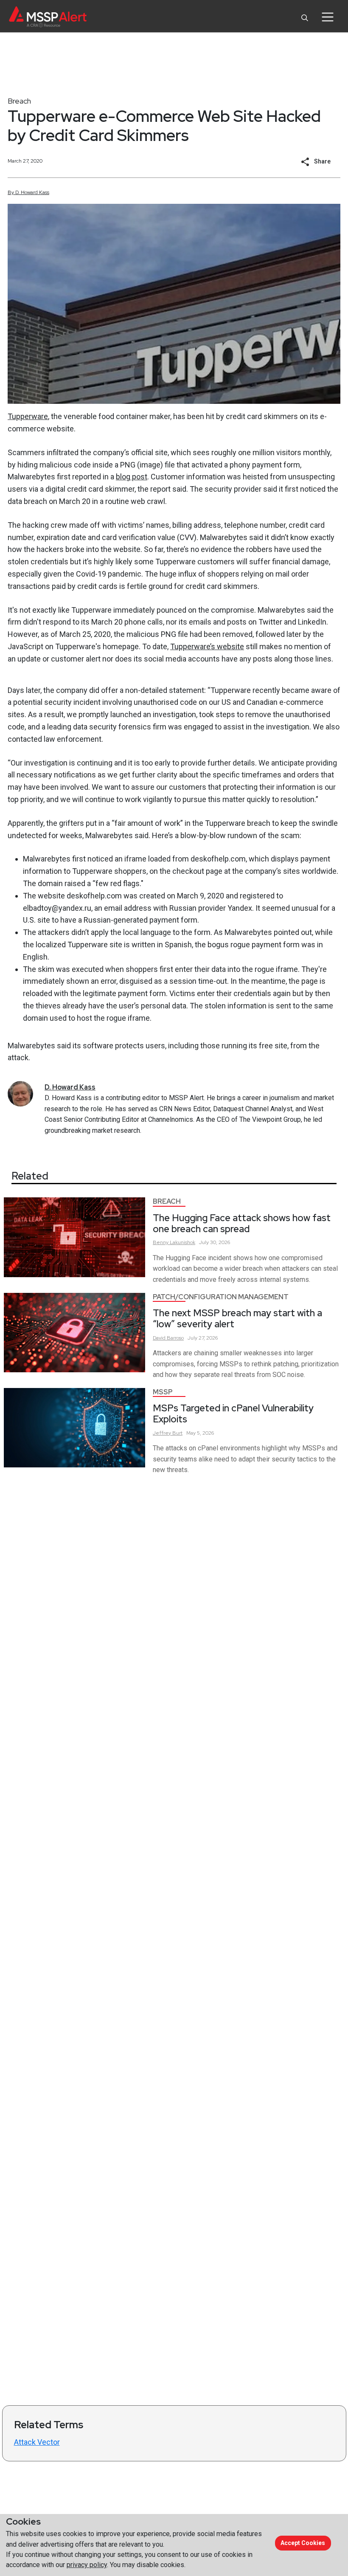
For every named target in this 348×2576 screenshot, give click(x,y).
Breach (19, 101)
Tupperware (28, 416)
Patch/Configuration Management (221, 1297)
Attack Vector (37, 2442)
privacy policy (87, 2565)
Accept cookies (303, 2543)
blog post (132, 477)
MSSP (163, 1392)
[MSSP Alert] (48, 17)
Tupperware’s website (207, 646)
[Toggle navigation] (327, 17)
